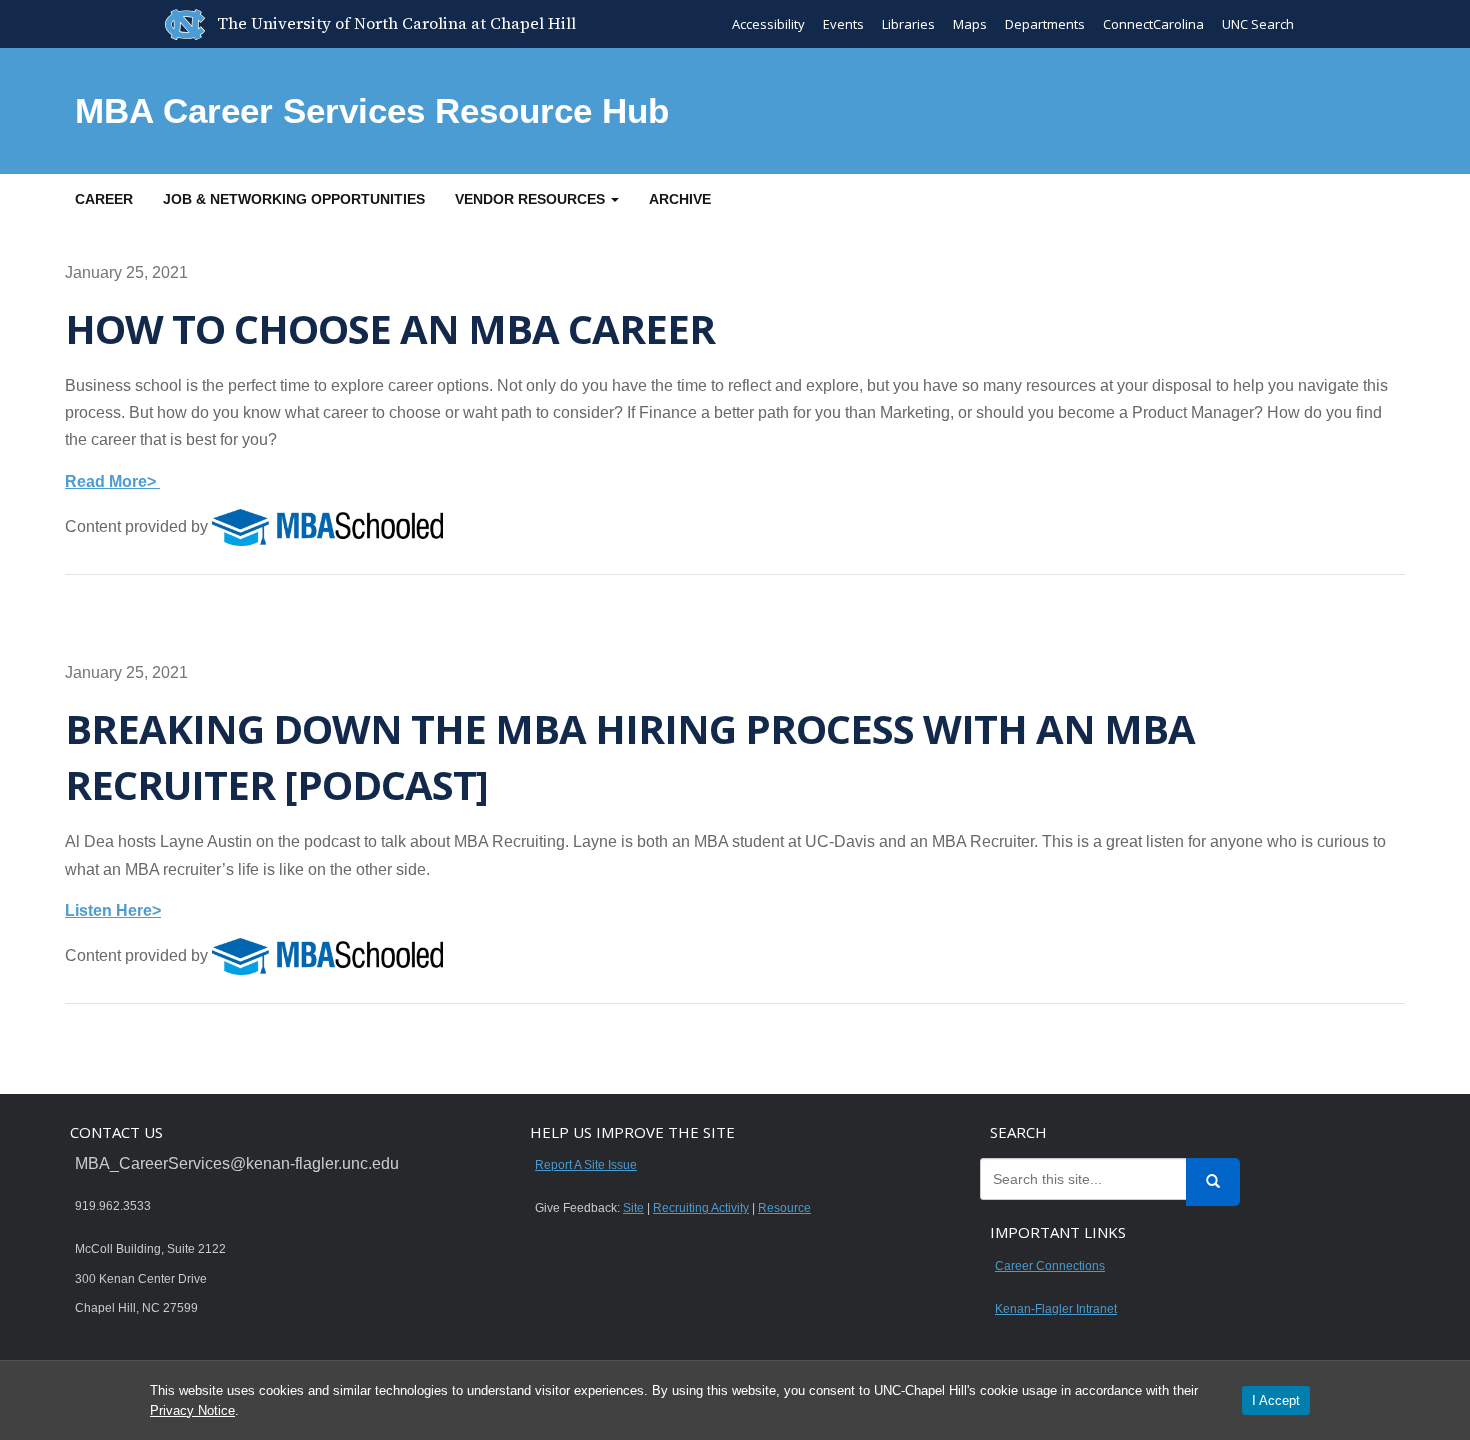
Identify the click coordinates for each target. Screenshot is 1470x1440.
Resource (784, 1208)
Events (843, 24)
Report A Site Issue (586, 1165)
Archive (680, 199)
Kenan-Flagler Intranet (1056, 1309)
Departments (1045, 24)
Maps (970, 24)
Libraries (908, 24)
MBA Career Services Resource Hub (372, 110)
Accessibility (768, 24)
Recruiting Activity (701, 1208)
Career (104, 199)
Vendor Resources (532, 199)
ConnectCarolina (1153, 24)
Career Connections (1050, 1266)
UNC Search (1258, 24)
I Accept (1276, 1400)
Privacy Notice (192, 1410)
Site (633, 1208)
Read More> (112, 481)
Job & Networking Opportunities (294, 199)
